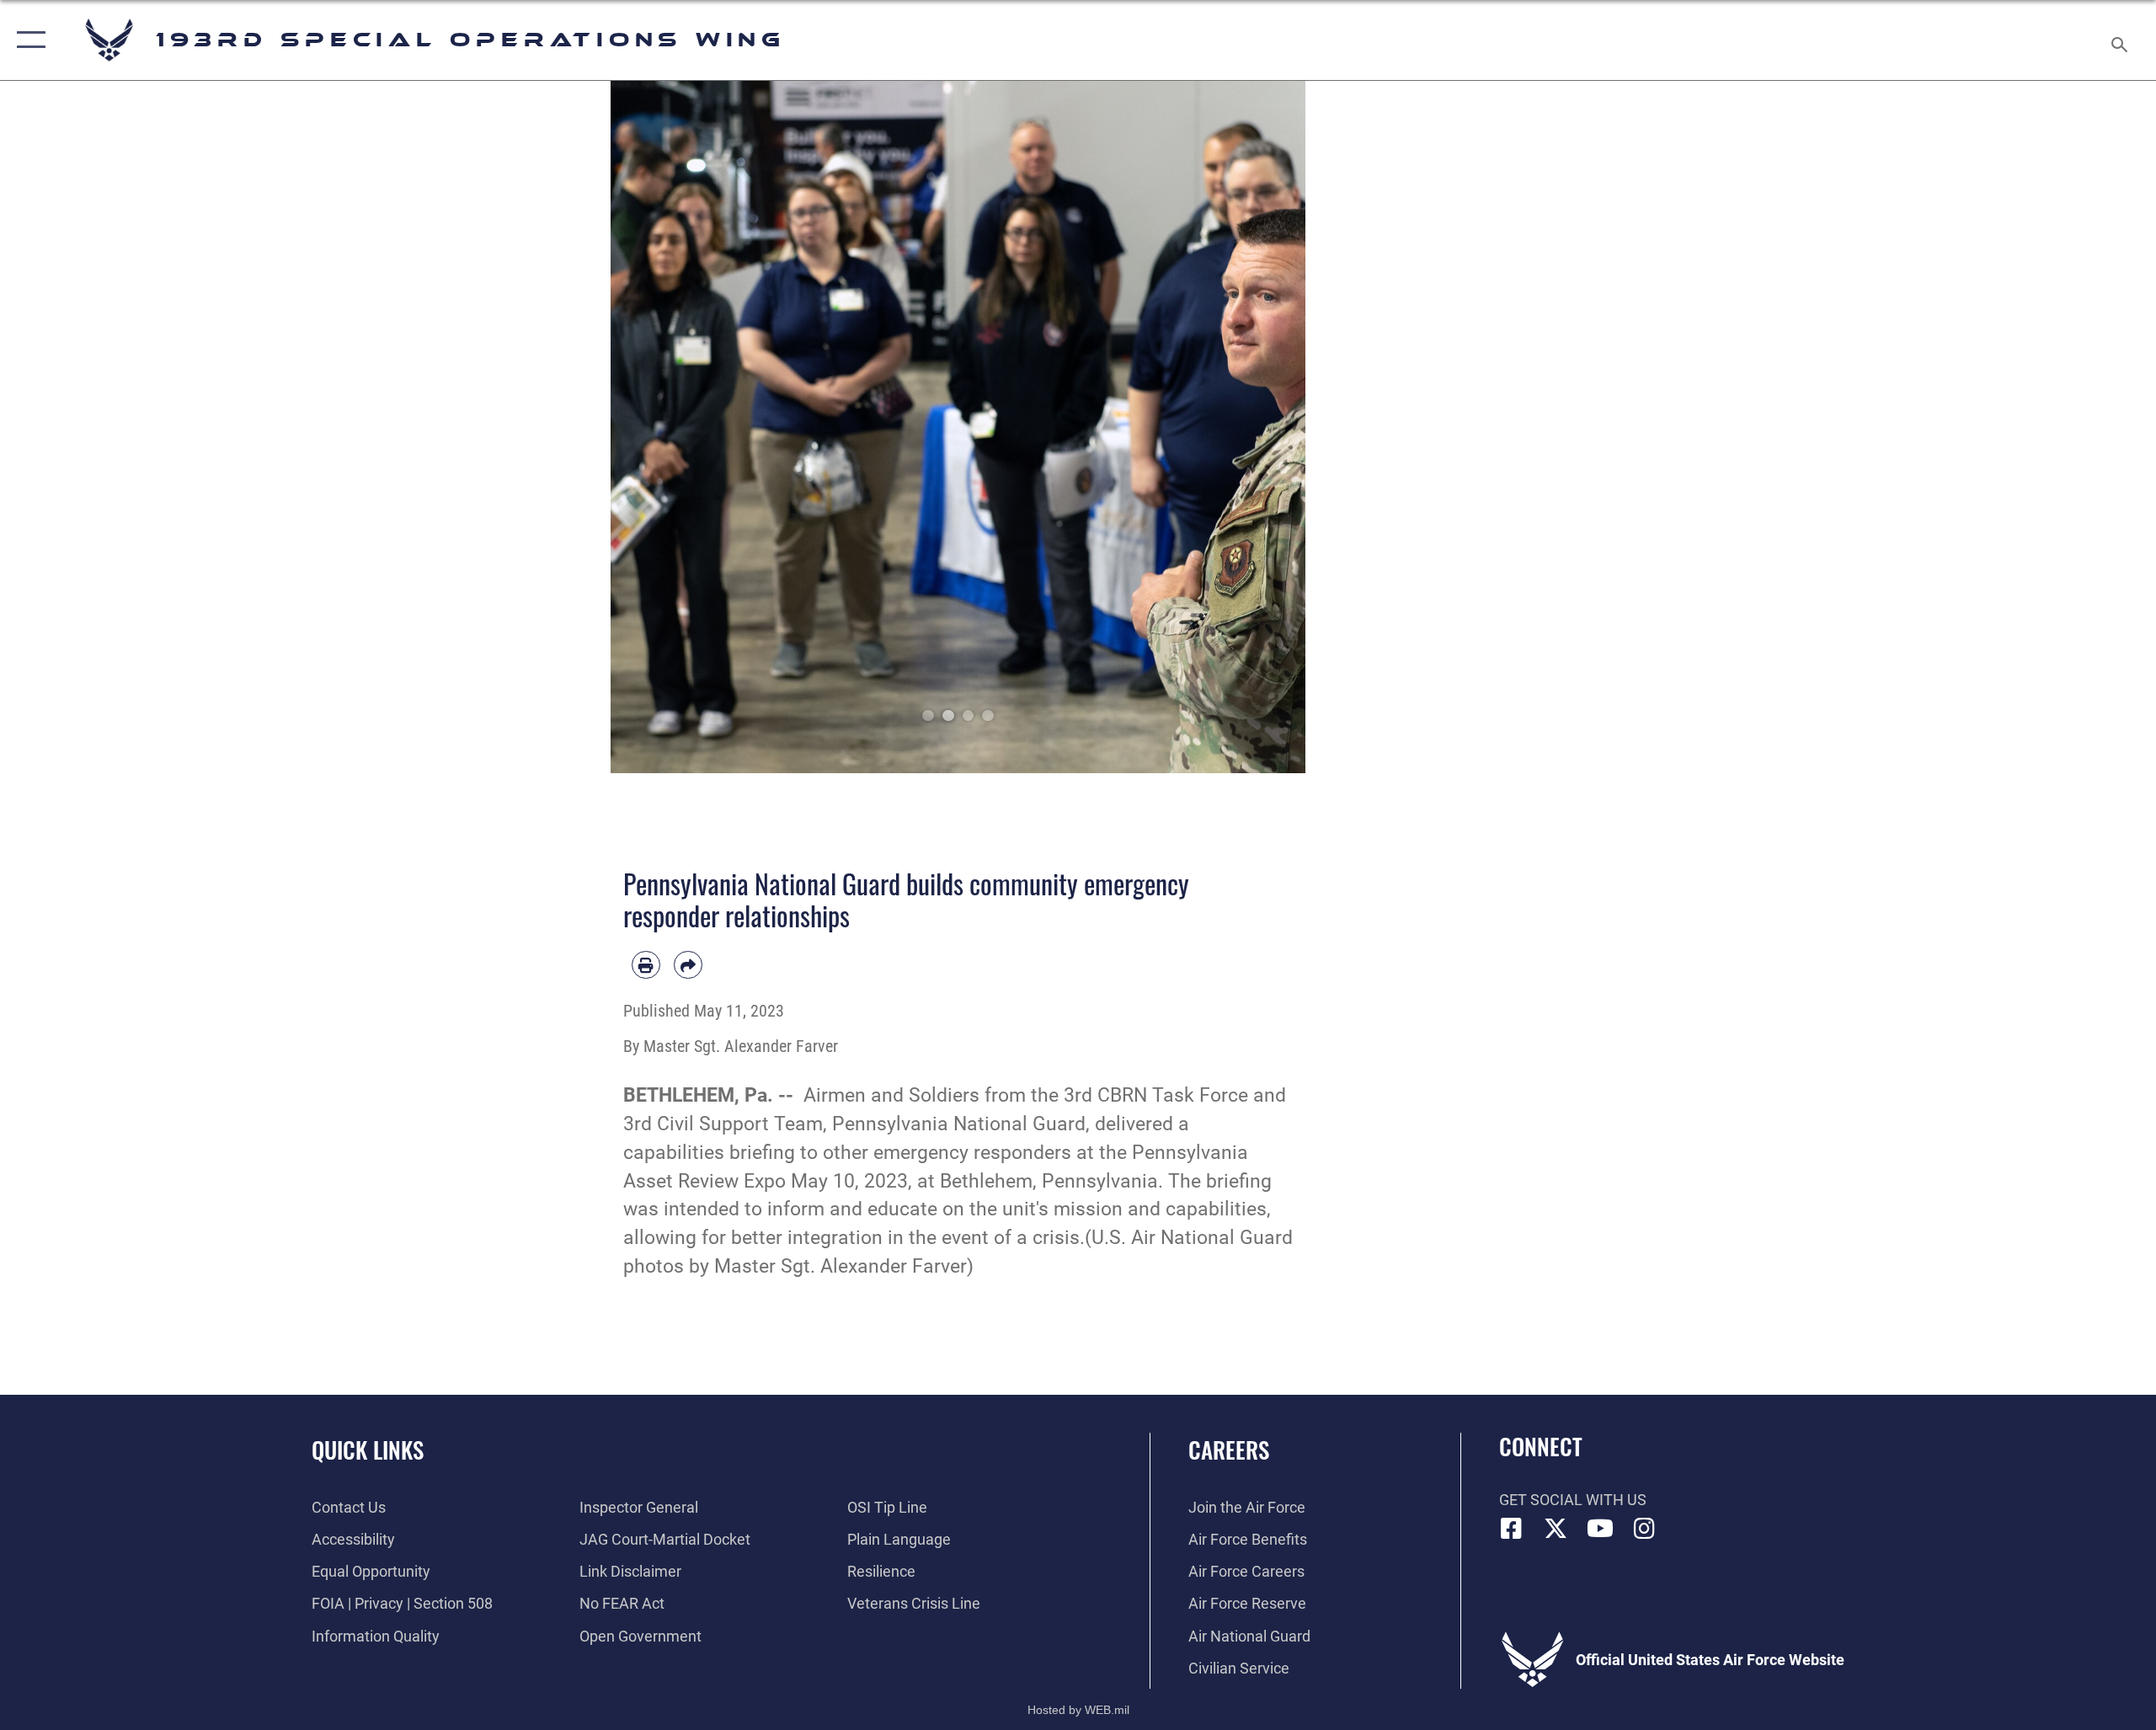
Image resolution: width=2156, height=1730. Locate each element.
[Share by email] (688, 965)
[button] (27, 40)
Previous (646, 427)
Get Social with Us (1573, 1500)
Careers (1229, 1450)
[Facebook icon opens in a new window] (1512, 1529)
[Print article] (646, 965)
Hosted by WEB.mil (1078, 1710)
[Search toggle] (2120, 40)
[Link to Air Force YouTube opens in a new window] (1600, 1529)
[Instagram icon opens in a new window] (1644, 1529)
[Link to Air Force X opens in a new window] (1556, 1529)
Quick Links (368, 1450)
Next (1271, 427)
